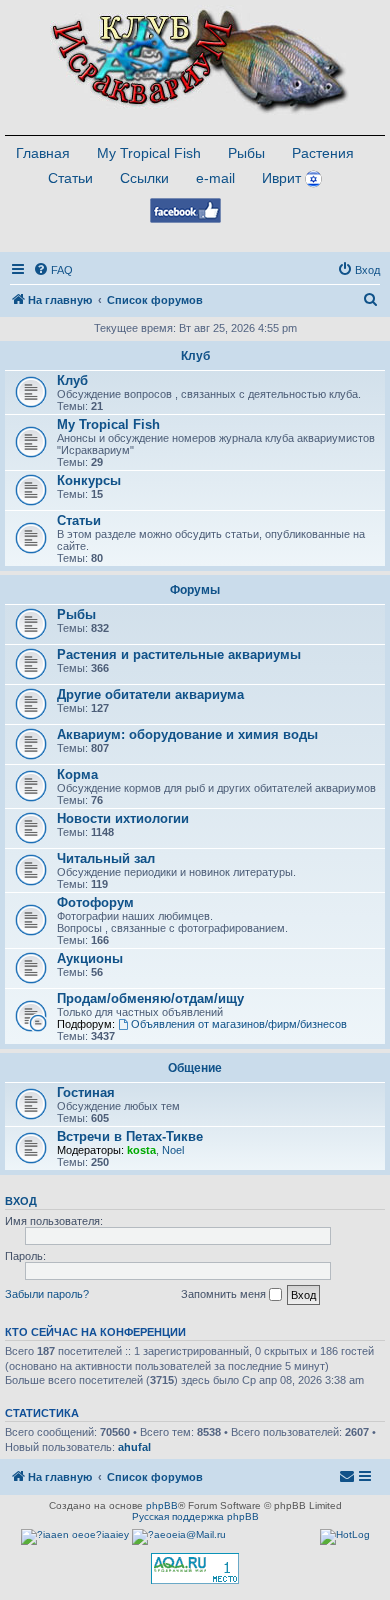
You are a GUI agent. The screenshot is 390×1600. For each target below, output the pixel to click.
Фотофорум (95, 902)
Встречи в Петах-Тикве (130, 1136)
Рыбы (246, 153)
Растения (323, 153)
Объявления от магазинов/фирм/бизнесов (239, 1024)
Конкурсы (89, 480)
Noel (173, 1150)
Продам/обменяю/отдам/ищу (150, 998)
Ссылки (144, 178)
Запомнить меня (225, 1294)
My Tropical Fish (149, 153)
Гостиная (86, 1092)
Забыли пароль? (47, 1294)
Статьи (70, 178)
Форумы (195, 590)
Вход (21, 1201)
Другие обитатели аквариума (150, 694)
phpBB (162, 1505)
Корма (77, 774)
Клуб (195, 356)
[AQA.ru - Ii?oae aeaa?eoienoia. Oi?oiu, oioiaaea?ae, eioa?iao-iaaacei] (195, 1568)
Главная (43, 153)
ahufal (134, 1447)
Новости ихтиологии (123, 818)
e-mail (215, 178)
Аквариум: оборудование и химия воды (187, 734)
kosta (141, 1150)
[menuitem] (53, 270)
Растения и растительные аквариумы (179, 654)
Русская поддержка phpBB (195, 1516)
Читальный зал (106, 858)
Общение (195, 1068)
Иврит (281, 178)
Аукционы (90, 958)
